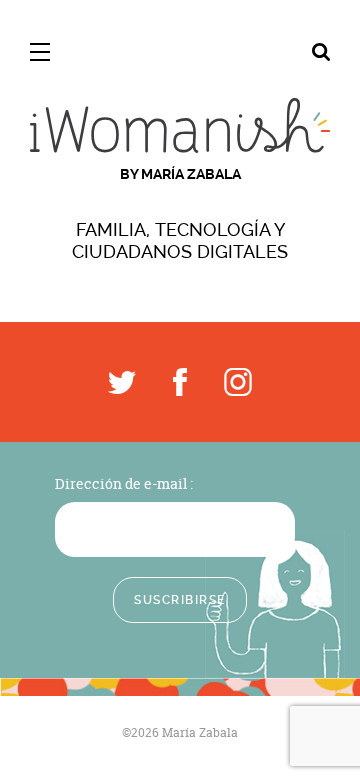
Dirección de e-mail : (124, 483)
